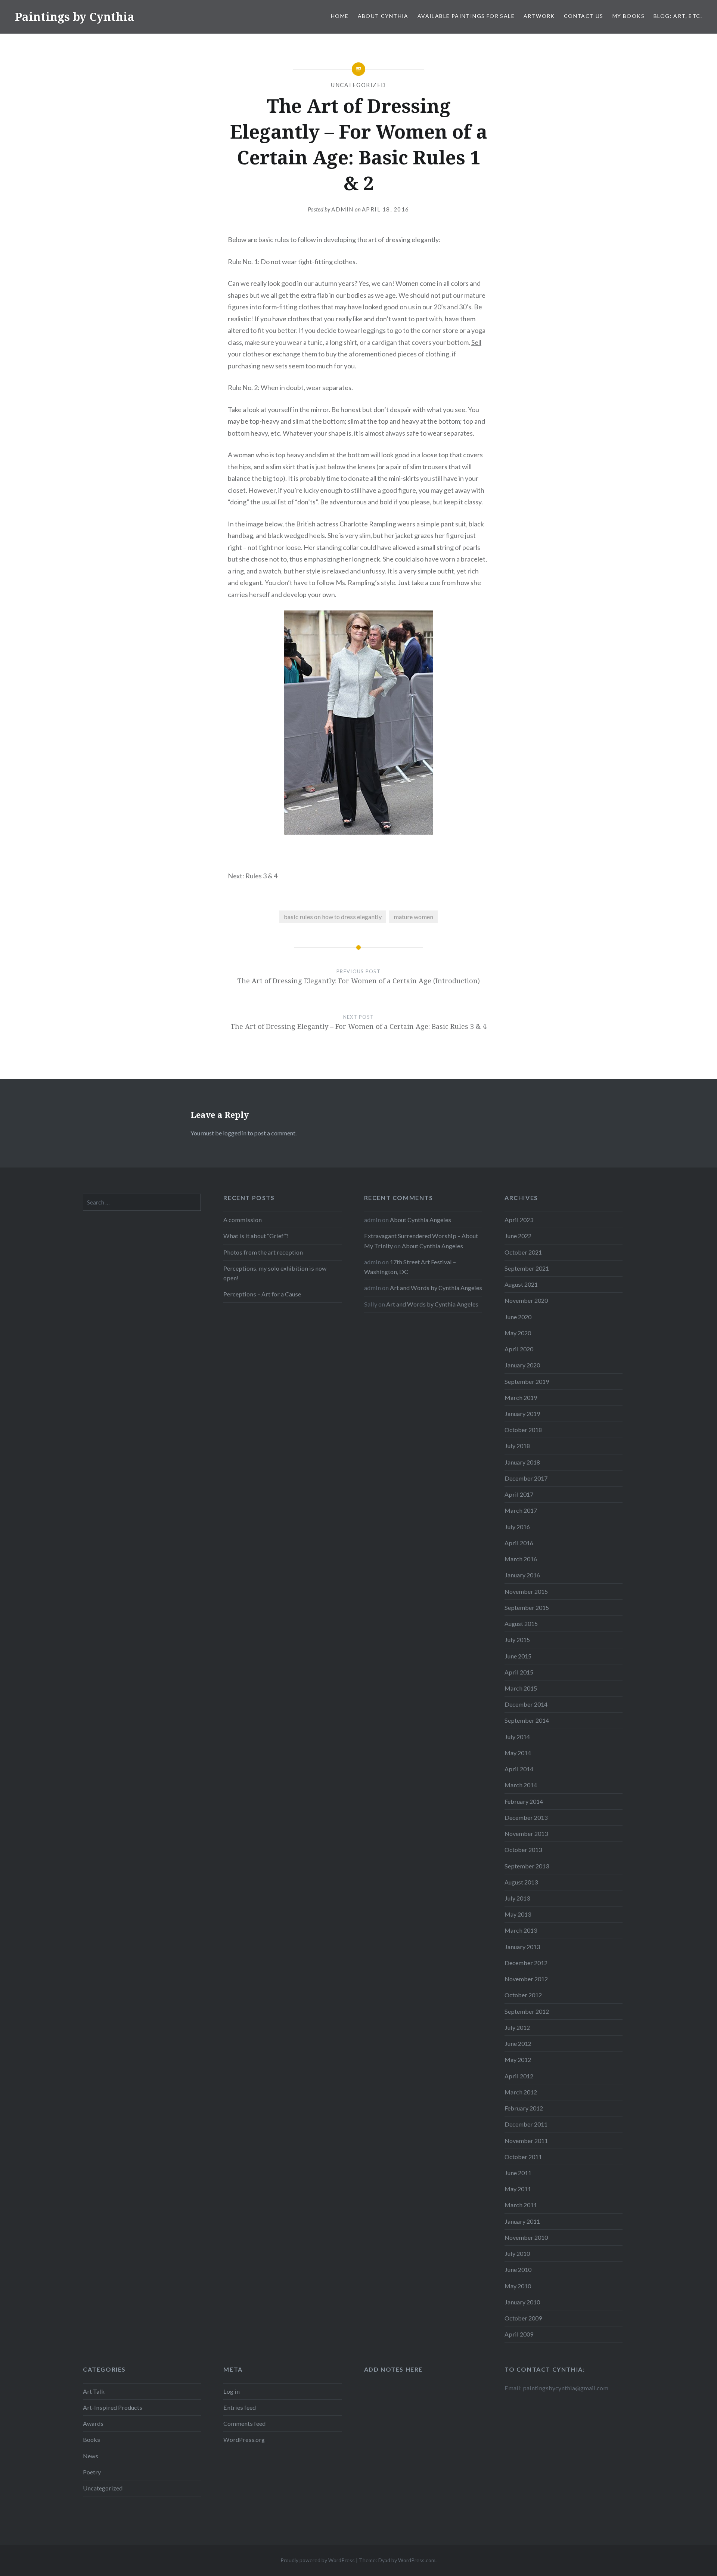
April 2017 (519, 1494)
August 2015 (521, 1623)
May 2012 (518, 2059)
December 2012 (526, 1963)
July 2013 (517, 1898)
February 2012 (524, 2108)
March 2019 (521, 1397)
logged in (235, 1133)
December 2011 (526, 2124)
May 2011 (518, 2189)
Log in (232, 2391)
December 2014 (526, 1704)
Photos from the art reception (263, 1252)
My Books (628, 16)
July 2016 (517, 1527)
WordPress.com (417, 2560)
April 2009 (519, 2334)
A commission (243, 1220)
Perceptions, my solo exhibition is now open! (275, 1273)
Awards (93, 2423)
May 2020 (518, 1333)
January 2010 (522, 2302)
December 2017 (526, 1478)
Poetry (92, 2472)
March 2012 (521, 2092)
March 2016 (521, 1559)
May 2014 (518, 1753)
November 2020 (526, 1300)
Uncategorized (358, 85)
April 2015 (519, 1672)
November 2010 (526, 2237)
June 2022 (518, 1236)
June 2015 (518, 1656)
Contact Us (584, 16)
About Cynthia (383, 16)
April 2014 (519, 1769)
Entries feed (240, 2407)
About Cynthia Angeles (420, 1220)
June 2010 (518, 2269)
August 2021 (521, 1284)
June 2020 (518, 1317)
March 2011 (521, 2205)
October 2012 (523, 1995)
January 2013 (522, 1947)
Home (340, 16)
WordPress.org (244, 2439)
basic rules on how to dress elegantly (333, 917)
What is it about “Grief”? (256, 1236)
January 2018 (522, 1462)
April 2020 (519, 1349)
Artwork (539, 16)
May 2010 (518, 2286)
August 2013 (521, 1882)
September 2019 (527, 1381)
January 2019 (522, 1414)
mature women (413, 917)
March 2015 (521, 1688)
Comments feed (244, 2423)
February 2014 (524, 1801)
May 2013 (518, 1914)
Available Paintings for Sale (466, 16)
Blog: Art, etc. (678, 16)
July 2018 (517, 1446)
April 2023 (519, 1220)
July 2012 (517, 2027)
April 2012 (519, 2076)
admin (342, 209)
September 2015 (527, 1607)
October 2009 (523, 2318)
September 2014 (527, 1720)
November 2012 (526, 1979)
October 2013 (523, 1850)
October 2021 (523, 1252)
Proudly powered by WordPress (318, 2560)
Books (91, 2439)
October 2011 (523, 2157)
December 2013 (526, 1817)
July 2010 (517, 2253)
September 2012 (527, 2011)
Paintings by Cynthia (75, 17)
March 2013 (521, 1930)
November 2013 (526, 1833)
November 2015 (526, 1591)
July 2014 (517, 1737)
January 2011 (522, 2221)
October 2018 (523, 1430)
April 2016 (519, 1543)
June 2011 (518, 2173)
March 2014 (521, 1785)
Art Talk (94, 2391)
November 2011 (526, 2141)
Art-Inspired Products (113, 2407)
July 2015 (517, 1640)
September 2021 (527, 1268)
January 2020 (522, 1365)
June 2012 (518, 2043)
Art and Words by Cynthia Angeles (436, 1288)
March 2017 (521, 1510)
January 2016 (522, 1575)
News (91, 2456)
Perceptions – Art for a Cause (262, 1294)
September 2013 (527, 1866)
